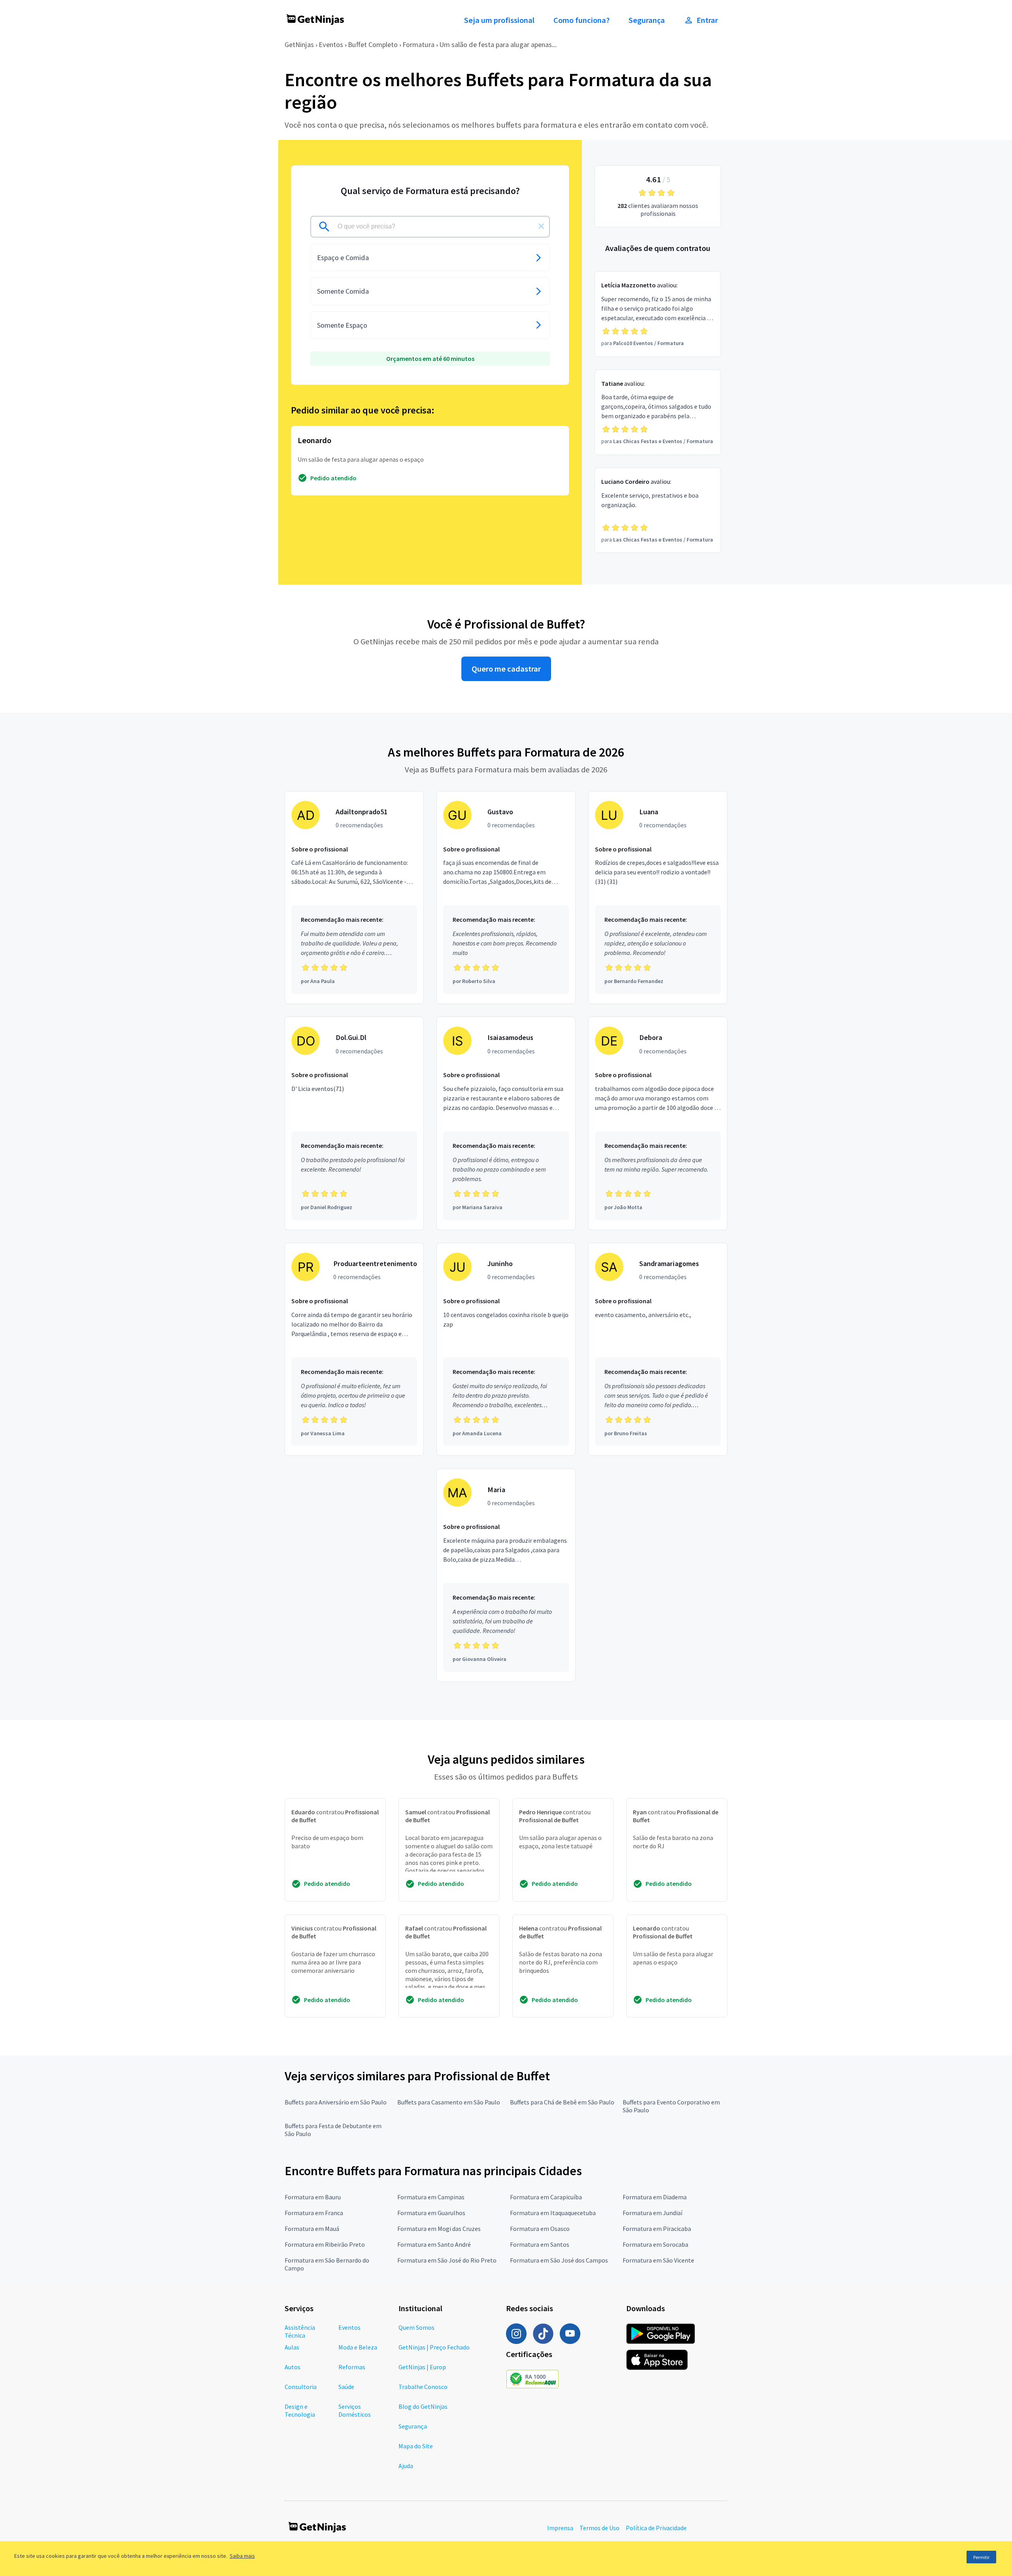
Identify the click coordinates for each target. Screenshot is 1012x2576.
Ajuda (406, 2466)
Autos (293, 2367)
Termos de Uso (599, 2528)
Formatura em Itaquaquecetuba (553, 2213)
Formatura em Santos (540, 2244)
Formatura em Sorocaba (655, 2244)
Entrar (707, 20)
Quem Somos (416, 2327)
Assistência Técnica (300, 2331)
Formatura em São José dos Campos (559, 2260)
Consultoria (301, 2387)
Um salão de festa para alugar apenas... (498, 44)
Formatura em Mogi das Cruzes (439, 2229)
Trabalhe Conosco (423, 2387)
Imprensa (560, 2528)
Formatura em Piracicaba (657, 2229)
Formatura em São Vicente (658, 2260)
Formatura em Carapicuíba (546, 2197)
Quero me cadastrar (506, 669)
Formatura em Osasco (540, 2229)
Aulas (292, 2347)
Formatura (418, 44)
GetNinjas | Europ (422, 2367)
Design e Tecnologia (300, 2410)
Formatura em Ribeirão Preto (325, 2244)
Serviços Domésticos (355, 2410)
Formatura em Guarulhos (431, 2213)
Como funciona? (582, 20)
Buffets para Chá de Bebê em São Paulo (562, 2102)
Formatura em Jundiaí (652, 2213)
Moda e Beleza (358, 2347)
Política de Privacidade (656, 2528)
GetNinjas (299, 44)
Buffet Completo (373, 44)
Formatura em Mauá (312, 2229)
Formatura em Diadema (655, 2197)
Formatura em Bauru (313, 2197)
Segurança (647, 20)
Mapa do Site (416, 2446)
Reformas (352, 2367)
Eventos (331, 44)
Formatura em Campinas (431, 2197)
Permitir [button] (981, 2557)
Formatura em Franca (314, 2213)
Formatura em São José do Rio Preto (447, 2260)
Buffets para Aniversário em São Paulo (336, 2102)
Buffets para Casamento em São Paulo (449, 2102)
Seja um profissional (499, 20)
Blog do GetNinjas (423, 2406)
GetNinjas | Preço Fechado (434, 2347)
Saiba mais (242, 2556)
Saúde (346, 2387)
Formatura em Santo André (434, 2244)
